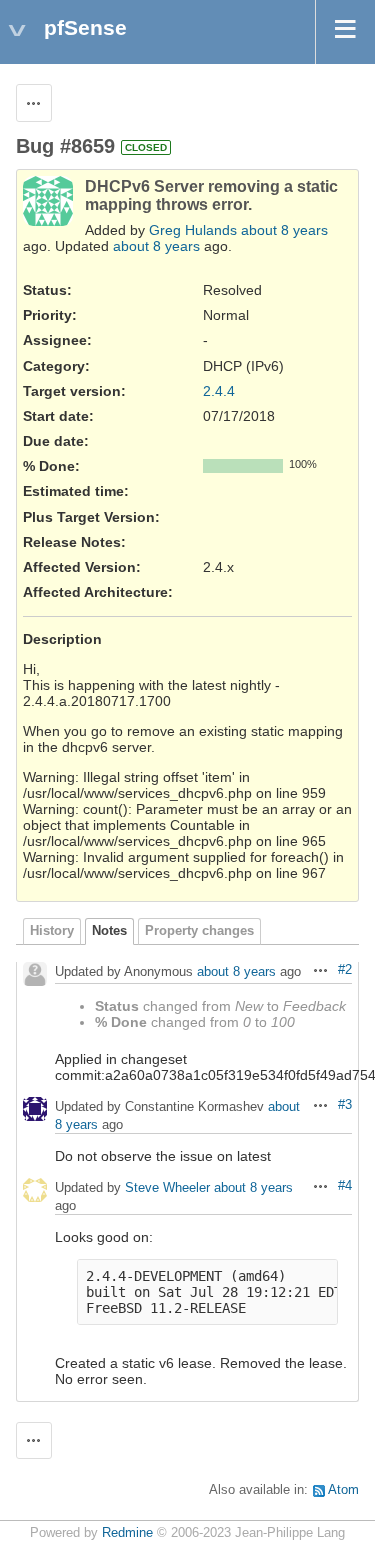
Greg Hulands (193, 230)
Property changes (199, 931)
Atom (343, 1490)
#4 (345, 1186)
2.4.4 (219, 391)
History (52, 931)
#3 (345, 1105)
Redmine (127, 1533)
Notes (109, 931)
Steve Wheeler (167, 1187)
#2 (345, 970)
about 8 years (284, 230)
